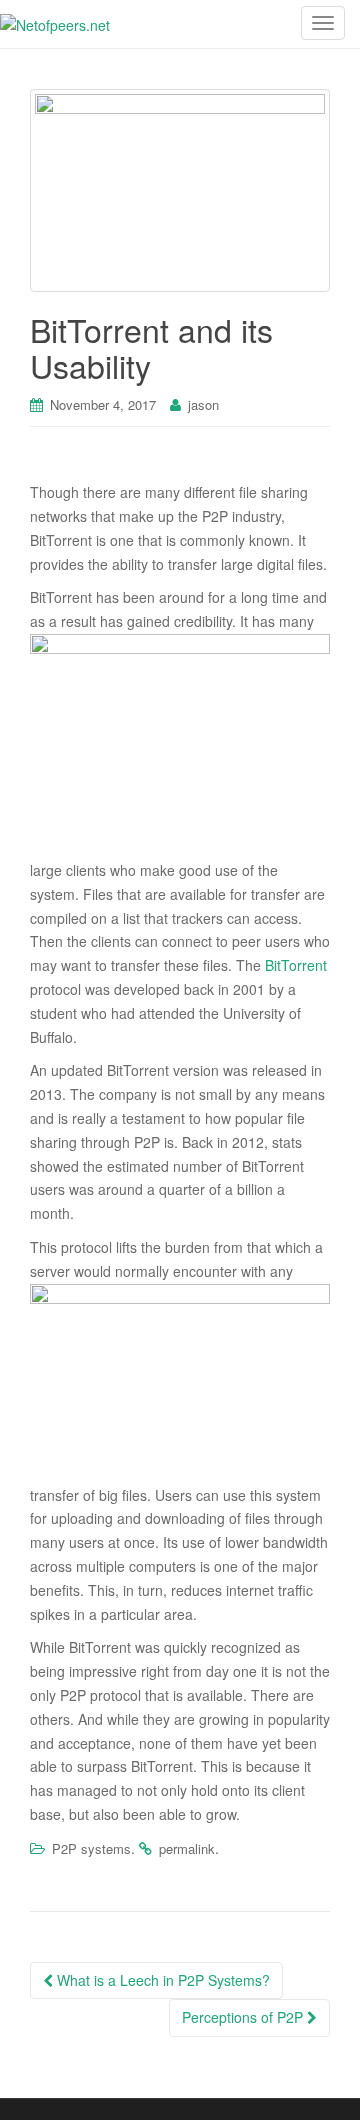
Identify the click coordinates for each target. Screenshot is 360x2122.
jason (203, 404)
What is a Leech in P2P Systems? (161, 1980)
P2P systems (91, 1848)
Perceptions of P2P (244, 2017)
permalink (187, 1848)
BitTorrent (296, 965)
